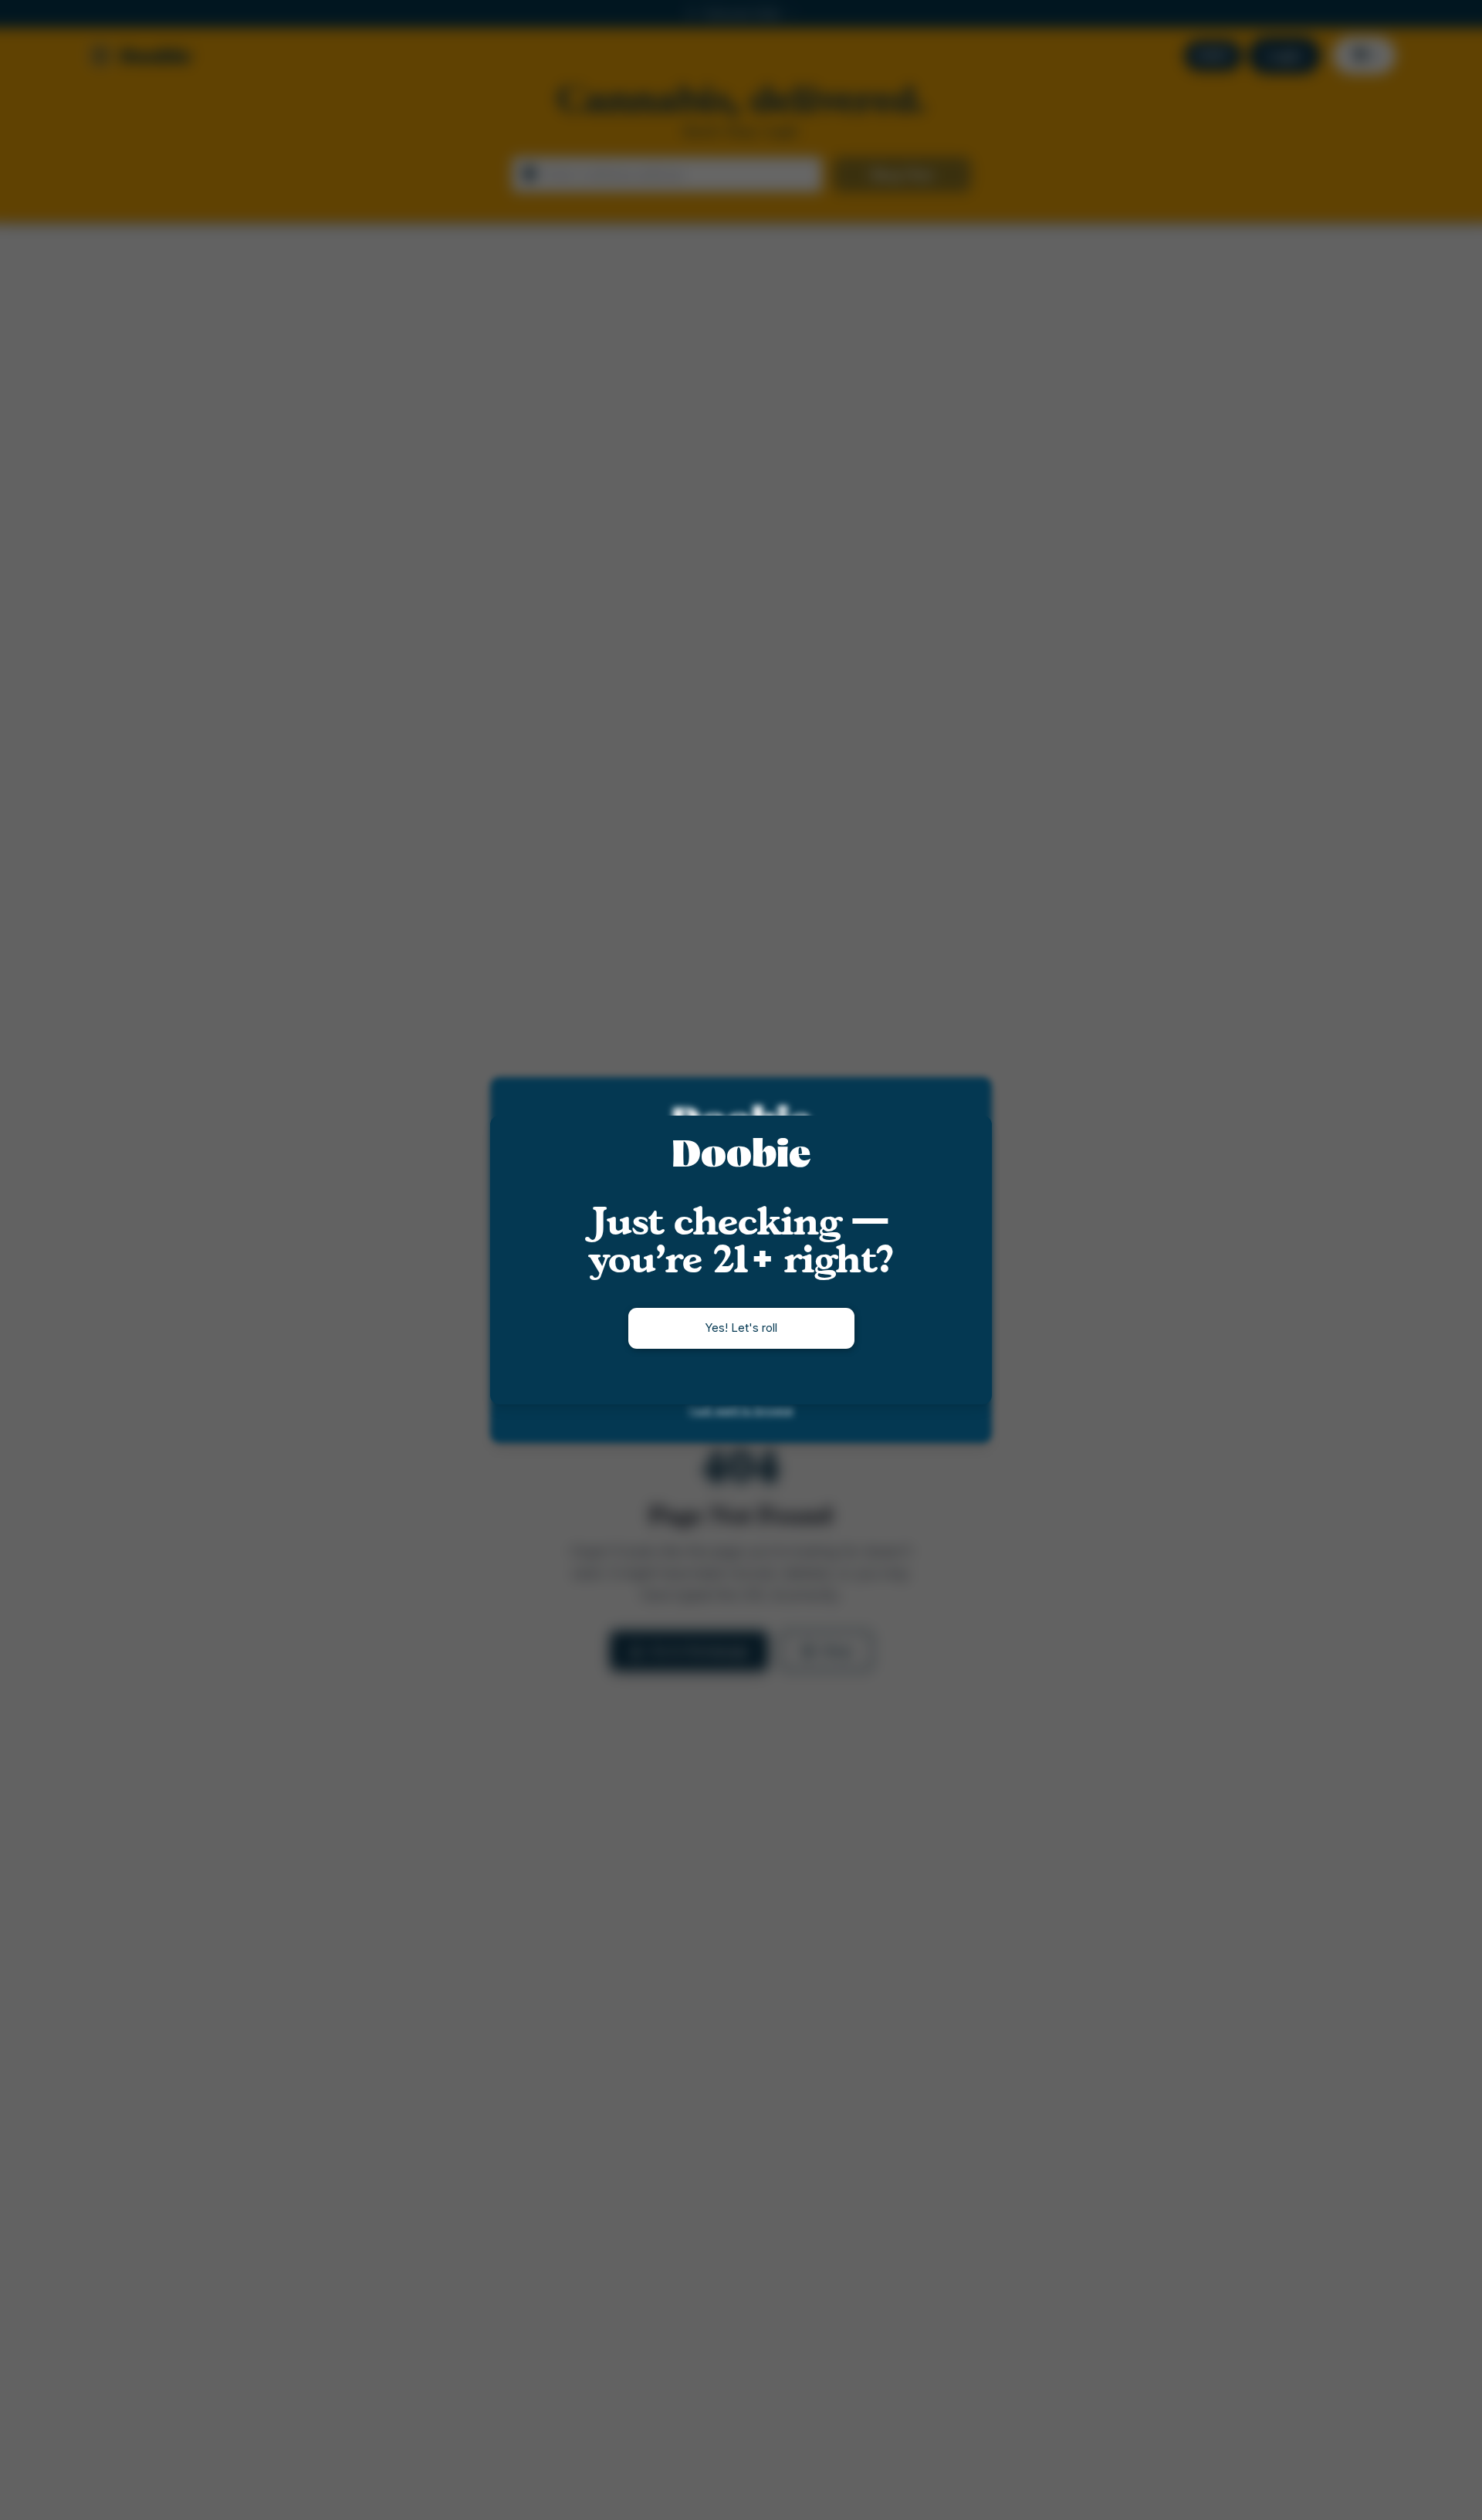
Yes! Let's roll (741, 1328)
